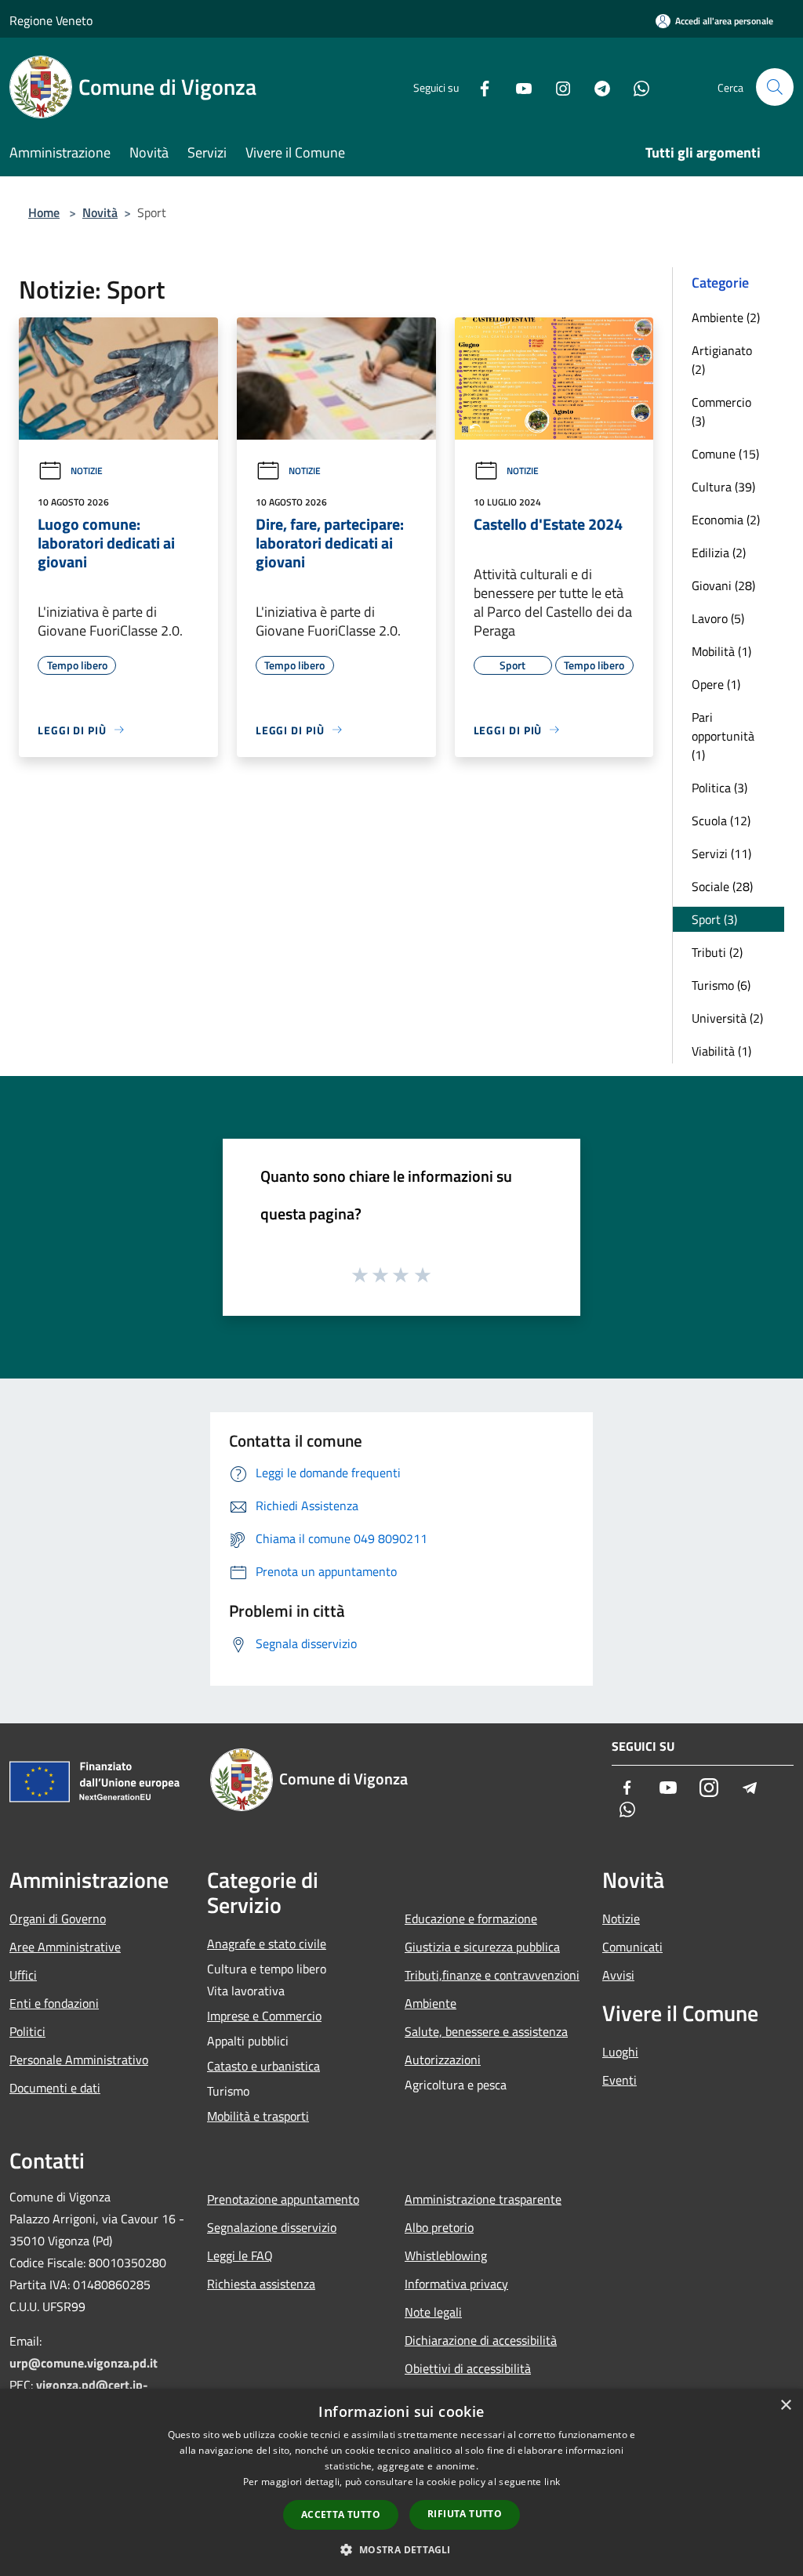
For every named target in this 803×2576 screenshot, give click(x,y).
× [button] (785, 2406)
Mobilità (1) (721, 651)
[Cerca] (775, 87)
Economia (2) (726, 520)
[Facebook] (478, 87)
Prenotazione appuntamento (283, 2199)
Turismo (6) (721, 985)
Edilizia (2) (719, 553)
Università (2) (727, 1018)
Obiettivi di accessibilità (468, 2368)
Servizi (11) (721, 853)
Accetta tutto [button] (341, 2514)
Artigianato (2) (722, 360)
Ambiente (431, 2003)
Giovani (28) (723, 585)
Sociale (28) (722, 886)
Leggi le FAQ (240, 2255)
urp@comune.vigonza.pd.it (84, 2363)
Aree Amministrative (65, 1947)
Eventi (620, 2080)
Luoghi (620, 2052)
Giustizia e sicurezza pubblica (482, 1947)
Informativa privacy (456, 2284)
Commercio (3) (721, 411)
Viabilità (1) (721, 1051)
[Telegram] (596, 87)
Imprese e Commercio (264, 2016)
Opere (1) (716, 684)
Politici (27, 2031)
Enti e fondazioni (54, 2003)
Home (44, 212)
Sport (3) (714, 919)
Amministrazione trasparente (483, 2199)
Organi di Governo (58, 1918)
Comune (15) (725, 454)
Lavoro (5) (718, 618)
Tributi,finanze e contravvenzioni (492, 1975)
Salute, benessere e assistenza (486, 2031)
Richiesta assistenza (261, 2284)
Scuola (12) (721, 821)
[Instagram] (557, 87)
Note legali (433, 2312)
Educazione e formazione (471, 1918)
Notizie (87, 471)
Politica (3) (719, 788)
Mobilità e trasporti (258, 2116)
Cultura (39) (723, 487)
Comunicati (632, 1947)
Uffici (23, 1975)
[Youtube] (518, 87)
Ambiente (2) (726, 317)
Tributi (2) (717, 952)
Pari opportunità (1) (723, 736)
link (552, 2482)
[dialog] (401, 2482)
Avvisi (618, 1975)
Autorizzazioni (443, 2060)
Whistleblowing (446, 2255)
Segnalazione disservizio (272, 2227)
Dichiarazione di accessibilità (481, 2340)
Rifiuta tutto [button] (465, 2514)
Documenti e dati (55, 2088)
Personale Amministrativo (79, 2060)
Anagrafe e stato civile (267, 1944)
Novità (100, 212)
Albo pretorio (439, 2227)
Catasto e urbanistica (263, 2066)
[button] (401, 2549)
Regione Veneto (51, 20)
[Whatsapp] (635, 87)
